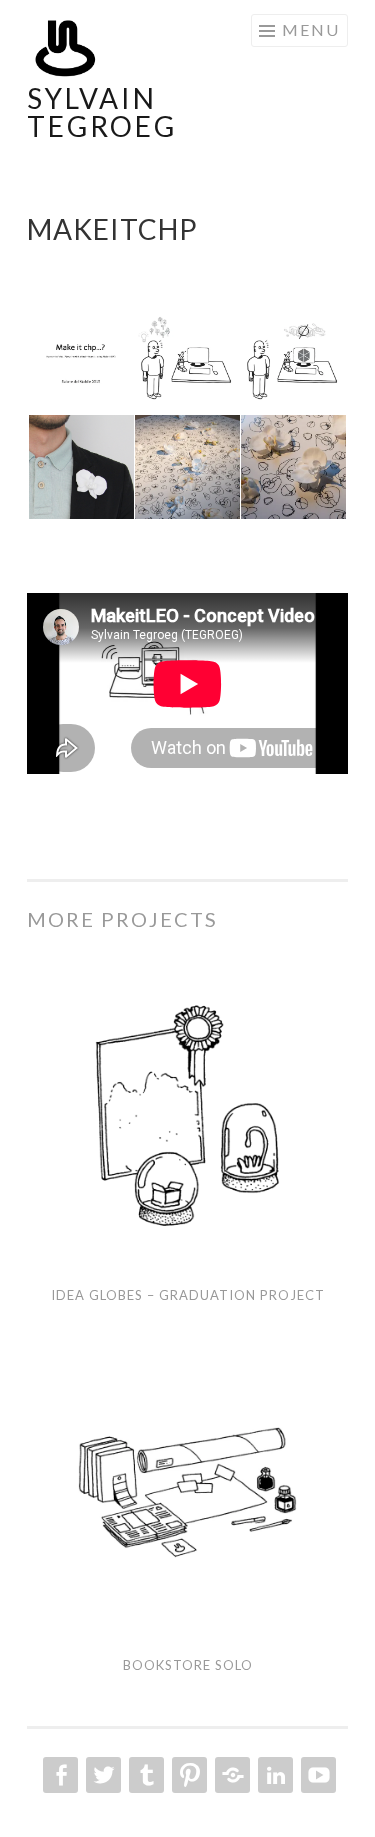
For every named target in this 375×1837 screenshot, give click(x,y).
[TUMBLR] (144, 1775)
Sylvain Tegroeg (102, 112)
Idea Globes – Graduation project (188, 1295)
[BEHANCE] (230, 1775)
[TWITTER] (101, 1775)
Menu (311, 29)
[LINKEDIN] (273, 1775)
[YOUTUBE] (316, 1775)
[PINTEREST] (187, 1775)
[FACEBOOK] (58, 1775)
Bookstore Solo (188, 1665)
